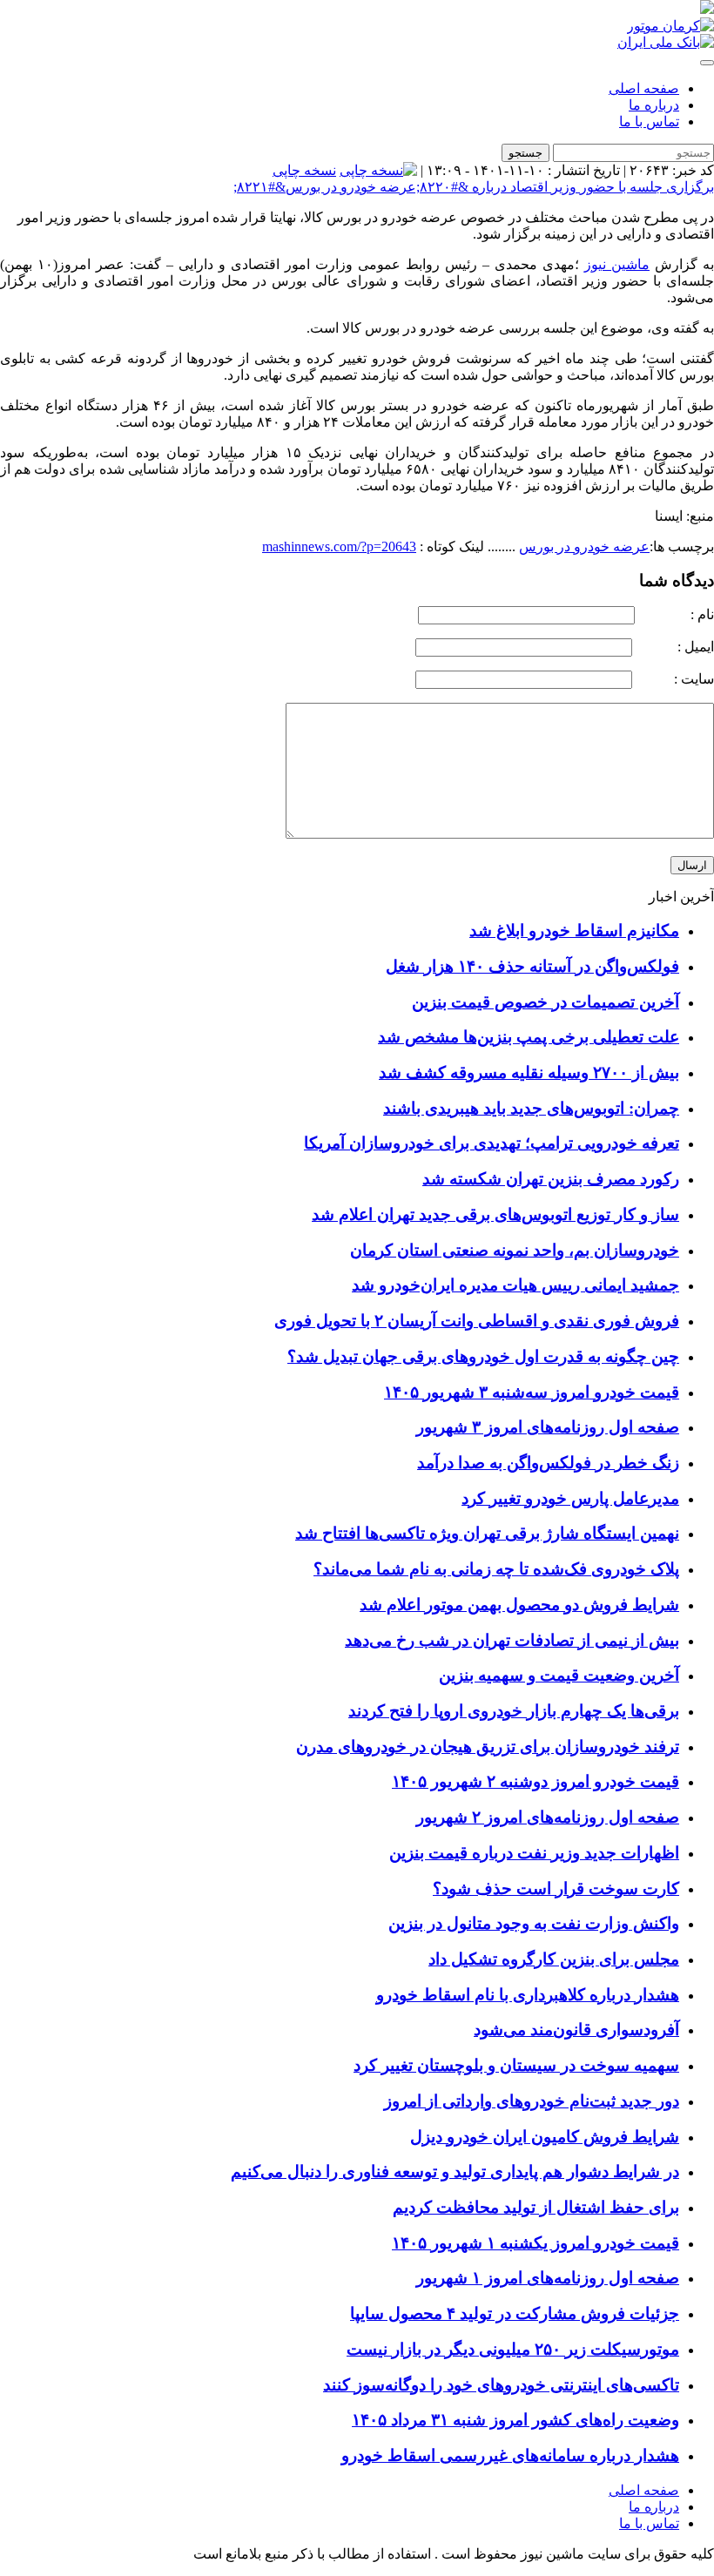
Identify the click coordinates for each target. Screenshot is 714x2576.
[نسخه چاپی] (378, 170)
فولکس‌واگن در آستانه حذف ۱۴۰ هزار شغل (532, 966)
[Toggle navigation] (707, 63)
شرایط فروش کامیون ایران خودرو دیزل (545, 2137)
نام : (676, 614)
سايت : (675, 679)
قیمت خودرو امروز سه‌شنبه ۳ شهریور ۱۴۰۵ (532, 1392)
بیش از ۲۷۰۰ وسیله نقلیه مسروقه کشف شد (529, 1072)
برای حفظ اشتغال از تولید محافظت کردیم (536, 2207)
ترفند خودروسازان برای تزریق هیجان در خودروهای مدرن (488, 1747)
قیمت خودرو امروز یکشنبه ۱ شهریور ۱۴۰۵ (535, 2243)
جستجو (525, 153)
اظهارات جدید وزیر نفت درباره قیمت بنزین (534, 1853)
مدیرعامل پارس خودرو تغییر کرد (570, 1498)
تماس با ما (649, 121)
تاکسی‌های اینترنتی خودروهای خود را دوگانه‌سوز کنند (501, 2385)
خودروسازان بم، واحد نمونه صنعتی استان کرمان (515, 1250)
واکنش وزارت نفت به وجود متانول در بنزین (534, 1923)
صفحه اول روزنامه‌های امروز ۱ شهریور (548, 2278)
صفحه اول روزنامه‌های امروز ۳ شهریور (548, 1427)
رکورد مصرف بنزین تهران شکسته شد (551, 1179)
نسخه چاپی (304, 170)
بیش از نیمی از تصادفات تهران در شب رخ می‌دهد (512, 1640)
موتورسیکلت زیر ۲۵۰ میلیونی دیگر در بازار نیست (513, 2349)
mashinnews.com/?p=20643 (339, 546)
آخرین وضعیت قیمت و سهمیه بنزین (559, 1675)
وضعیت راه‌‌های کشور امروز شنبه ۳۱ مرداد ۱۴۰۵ (515, 2420)
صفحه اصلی (644, 88)
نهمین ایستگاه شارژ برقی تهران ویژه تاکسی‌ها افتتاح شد (487, 1533)
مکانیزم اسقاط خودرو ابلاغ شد (574, 931)
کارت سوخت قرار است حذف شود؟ (556, 1888)
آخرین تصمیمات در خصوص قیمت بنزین (546, 1002)
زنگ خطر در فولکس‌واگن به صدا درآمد (548, 1463)
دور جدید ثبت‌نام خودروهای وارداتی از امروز (532, 2101)
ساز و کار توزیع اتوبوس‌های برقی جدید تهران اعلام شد (495, 1214)
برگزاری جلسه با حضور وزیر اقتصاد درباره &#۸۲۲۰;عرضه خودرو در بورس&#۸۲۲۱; (474, 187)
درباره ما (654, 105)
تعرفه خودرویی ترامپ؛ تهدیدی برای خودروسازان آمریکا (492, 1143)
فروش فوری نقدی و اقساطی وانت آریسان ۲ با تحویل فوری (477, 1321)
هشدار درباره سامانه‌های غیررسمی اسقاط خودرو (510, 2455)
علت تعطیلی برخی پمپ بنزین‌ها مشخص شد (529, 1037)
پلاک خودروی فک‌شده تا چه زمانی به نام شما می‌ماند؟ (496, 1569)
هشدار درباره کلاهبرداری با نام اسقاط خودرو (528, 1995)
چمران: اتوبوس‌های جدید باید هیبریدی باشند (531, 1108)
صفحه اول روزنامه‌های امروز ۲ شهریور (548, 1817)
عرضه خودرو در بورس (584, 546)
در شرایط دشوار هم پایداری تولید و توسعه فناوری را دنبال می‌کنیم (455, 2171)
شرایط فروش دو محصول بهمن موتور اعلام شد (519, 1605)
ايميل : (675, 647)
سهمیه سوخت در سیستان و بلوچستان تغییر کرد (516, 2065)
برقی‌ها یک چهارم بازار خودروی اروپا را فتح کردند (514, 1711)
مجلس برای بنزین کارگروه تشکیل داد (554, 1959)
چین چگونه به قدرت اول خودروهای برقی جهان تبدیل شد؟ (483, 1356)
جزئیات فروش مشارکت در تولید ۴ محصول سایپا (515, 2313)
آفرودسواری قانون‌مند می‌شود (576, 2030)
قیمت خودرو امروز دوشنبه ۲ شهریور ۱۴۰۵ (535, 1781)
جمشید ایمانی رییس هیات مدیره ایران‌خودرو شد (515, 1285)
